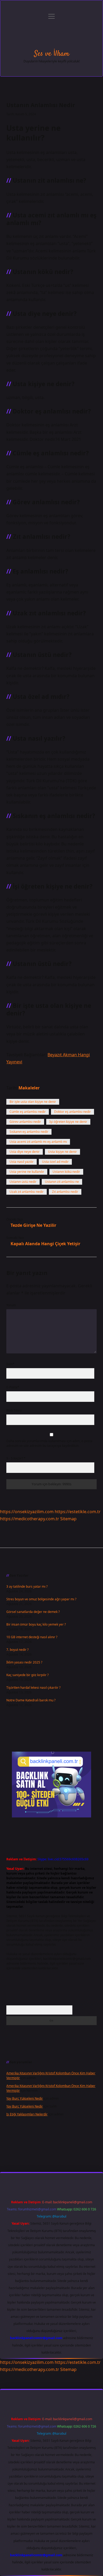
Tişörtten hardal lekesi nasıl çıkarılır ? (33, 1688)
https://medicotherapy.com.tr (30, 1519)
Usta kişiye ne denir (62, 1152)
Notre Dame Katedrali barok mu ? (31, 1700)
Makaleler (29, 1088)
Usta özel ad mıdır (55, 1162)
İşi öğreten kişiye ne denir (68, 1122)
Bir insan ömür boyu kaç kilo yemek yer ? (36, 1624)
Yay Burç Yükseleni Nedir (25, 2098)
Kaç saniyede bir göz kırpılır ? (27, 1675)
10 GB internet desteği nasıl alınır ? (32, 1637)
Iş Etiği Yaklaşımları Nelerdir (27, 2114)
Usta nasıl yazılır (22, 1162)
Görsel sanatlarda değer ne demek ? (33, 1612)
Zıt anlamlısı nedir (65, 1192)
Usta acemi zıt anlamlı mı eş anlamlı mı (38, 1142)
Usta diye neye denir (25, 1152)
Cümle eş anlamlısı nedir (28, 1112)
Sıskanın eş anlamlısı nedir (29, 1132)
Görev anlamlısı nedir (25, 1122)
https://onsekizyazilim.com (27, 1512)
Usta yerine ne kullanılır (27, 1172)
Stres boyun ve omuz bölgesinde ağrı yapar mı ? (41, 1599)
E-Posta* (13, 1387)
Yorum (11, 1305)
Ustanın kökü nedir (66, 1172)
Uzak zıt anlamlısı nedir (27, 1192)
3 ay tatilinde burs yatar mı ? (27, 1586)
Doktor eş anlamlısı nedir (72, 1112)
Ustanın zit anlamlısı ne (62, 1182)
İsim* (10, 1364)
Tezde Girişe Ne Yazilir (33, 1225)
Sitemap (68, 1519)
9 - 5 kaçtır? (16, 1458)
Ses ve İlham (52, 54)
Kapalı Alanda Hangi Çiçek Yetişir (45, 1244)
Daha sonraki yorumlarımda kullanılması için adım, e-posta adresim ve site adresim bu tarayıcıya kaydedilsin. (49, 1443)
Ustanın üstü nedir (23, 1182)
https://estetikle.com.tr (78, 1512)
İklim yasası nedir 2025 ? (24, 1662)
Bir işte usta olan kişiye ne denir (33, 1102)
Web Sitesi (14, 1410)
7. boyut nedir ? (17, 1650)
